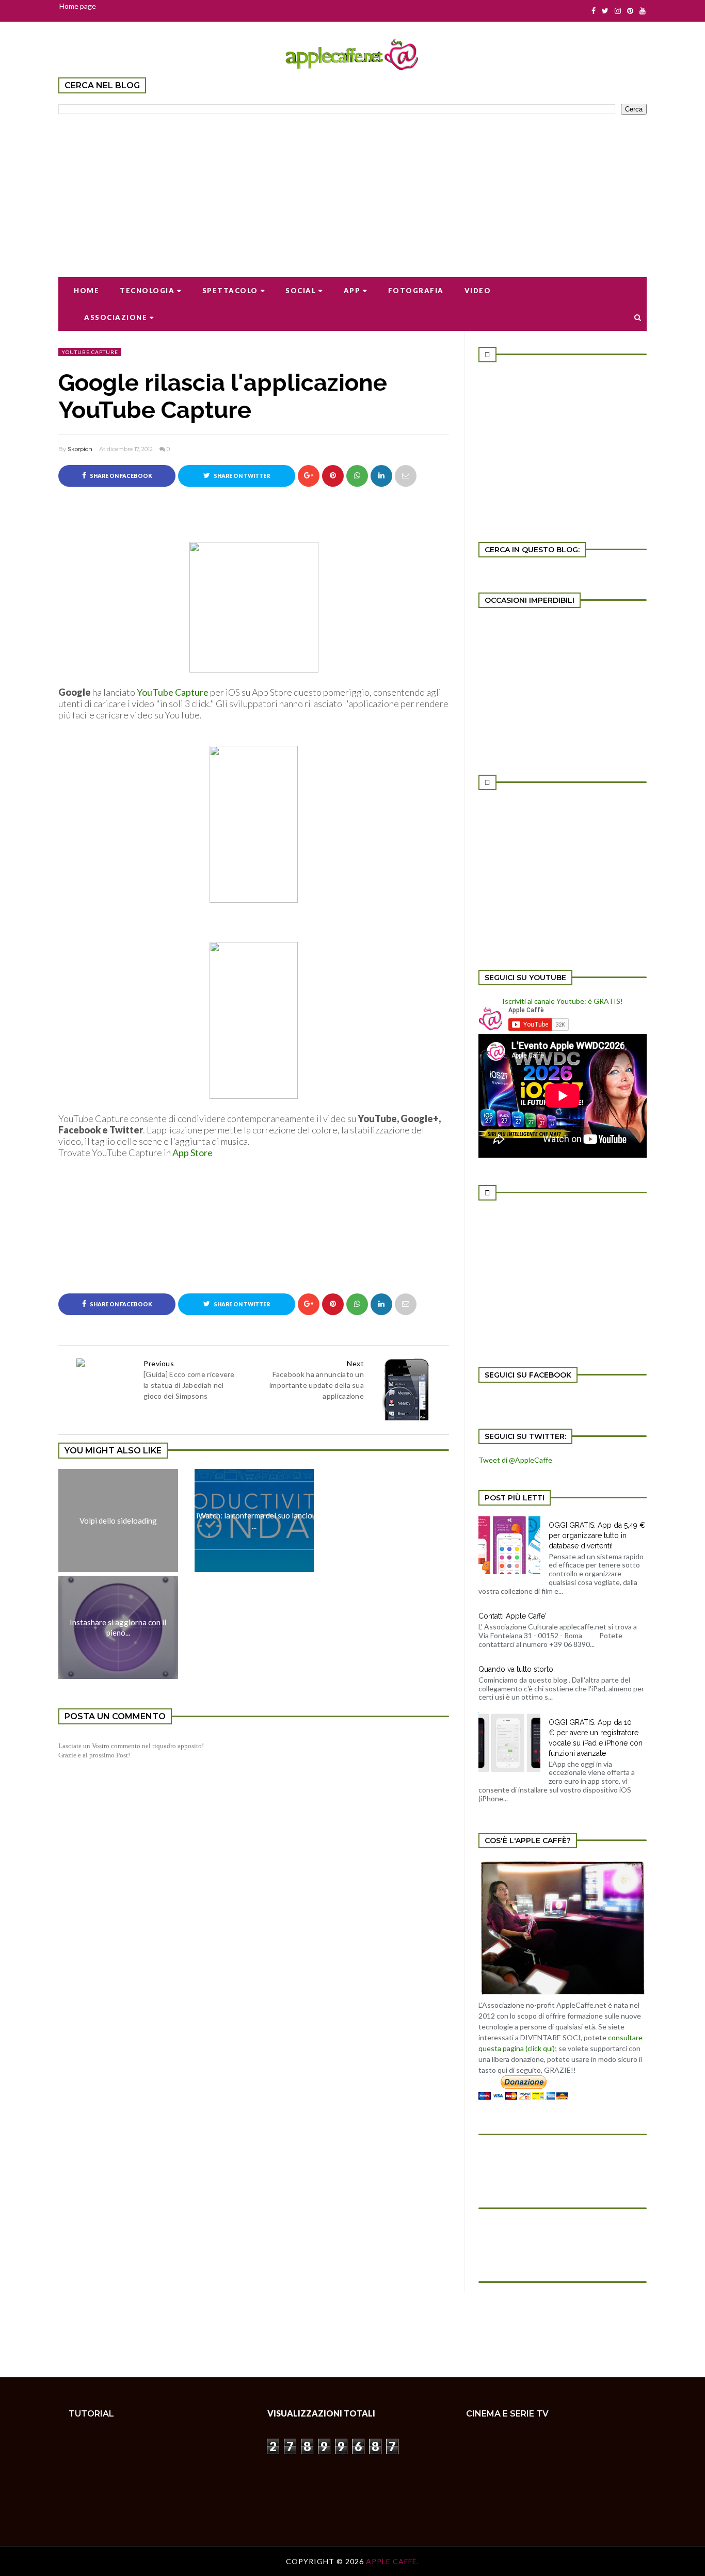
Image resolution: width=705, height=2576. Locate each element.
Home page (78, 6)
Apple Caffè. (392, 2561)
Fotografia (416, 291)
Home (86, 291)
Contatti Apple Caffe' (512, 1616)
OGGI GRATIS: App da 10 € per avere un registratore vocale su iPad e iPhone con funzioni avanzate (596, 1738)
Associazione (116, 317)
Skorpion (80, 449)
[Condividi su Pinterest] (406, 476)
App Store (193, 1153)
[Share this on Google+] (309, 476)
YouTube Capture (173, 692)
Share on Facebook (121, 476)
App (352, 291)
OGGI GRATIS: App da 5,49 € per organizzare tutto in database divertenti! (597, 1535)
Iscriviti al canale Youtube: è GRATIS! (563, 1001)
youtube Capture (90, 352)
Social (301, 291)
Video (478, 291)
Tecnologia (147, 291)
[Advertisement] (352, 189)
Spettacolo (230, 291)
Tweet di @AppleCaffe (515, 1460)
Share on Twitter (241, 476)
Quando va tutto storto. (517, 1669)
